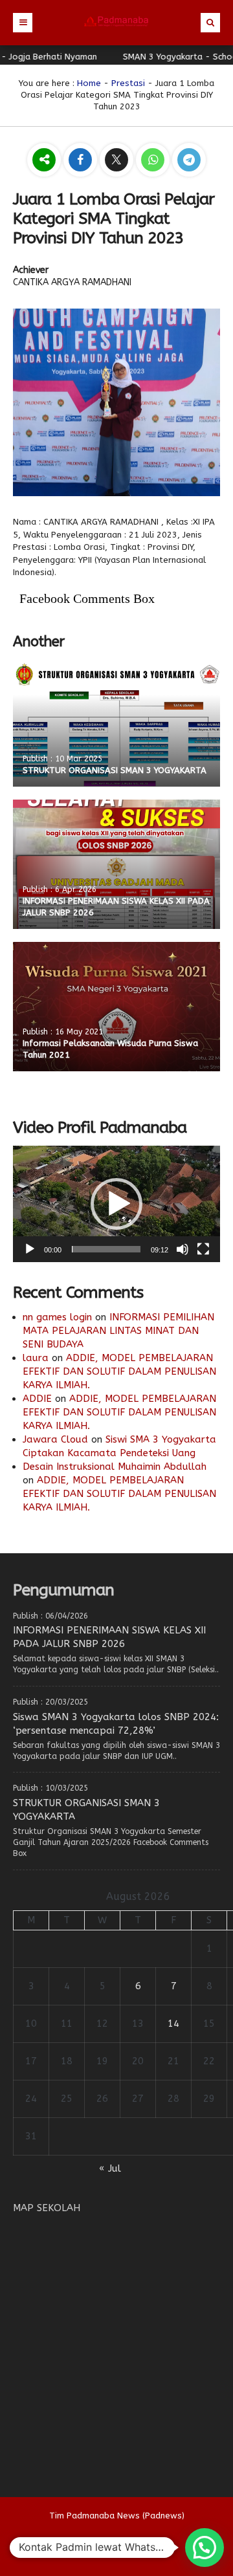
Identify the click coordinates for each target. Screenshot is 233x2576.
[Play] (30, 1249)
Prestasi (128, 83)
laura (36, 1358)
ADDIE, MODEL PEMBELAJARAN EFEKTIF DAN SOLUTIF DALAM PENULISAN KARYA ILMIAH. (119, 1371)
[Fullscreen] (203, 1249)
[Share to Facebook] (82, 161)
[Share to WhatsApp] (154, 161)
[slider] (106, 1249)
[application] (116, 1204)
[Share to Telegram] (189, 161)
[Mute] (183, 1249)
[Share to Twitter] (118, 161)
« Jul (110, 2168)
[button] (116, 1204)
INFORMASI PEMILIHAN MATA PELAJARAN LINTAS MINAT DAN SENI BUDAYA (118, 1331)
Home (89, 83)
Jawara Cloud (55, 1439)
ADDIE (37, 1399)
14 (173, 2024)
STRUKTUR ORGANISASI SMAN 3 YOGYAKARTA (115, 770)
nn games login (57, 1317)
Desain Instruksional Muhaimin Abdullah (115, 1467)
